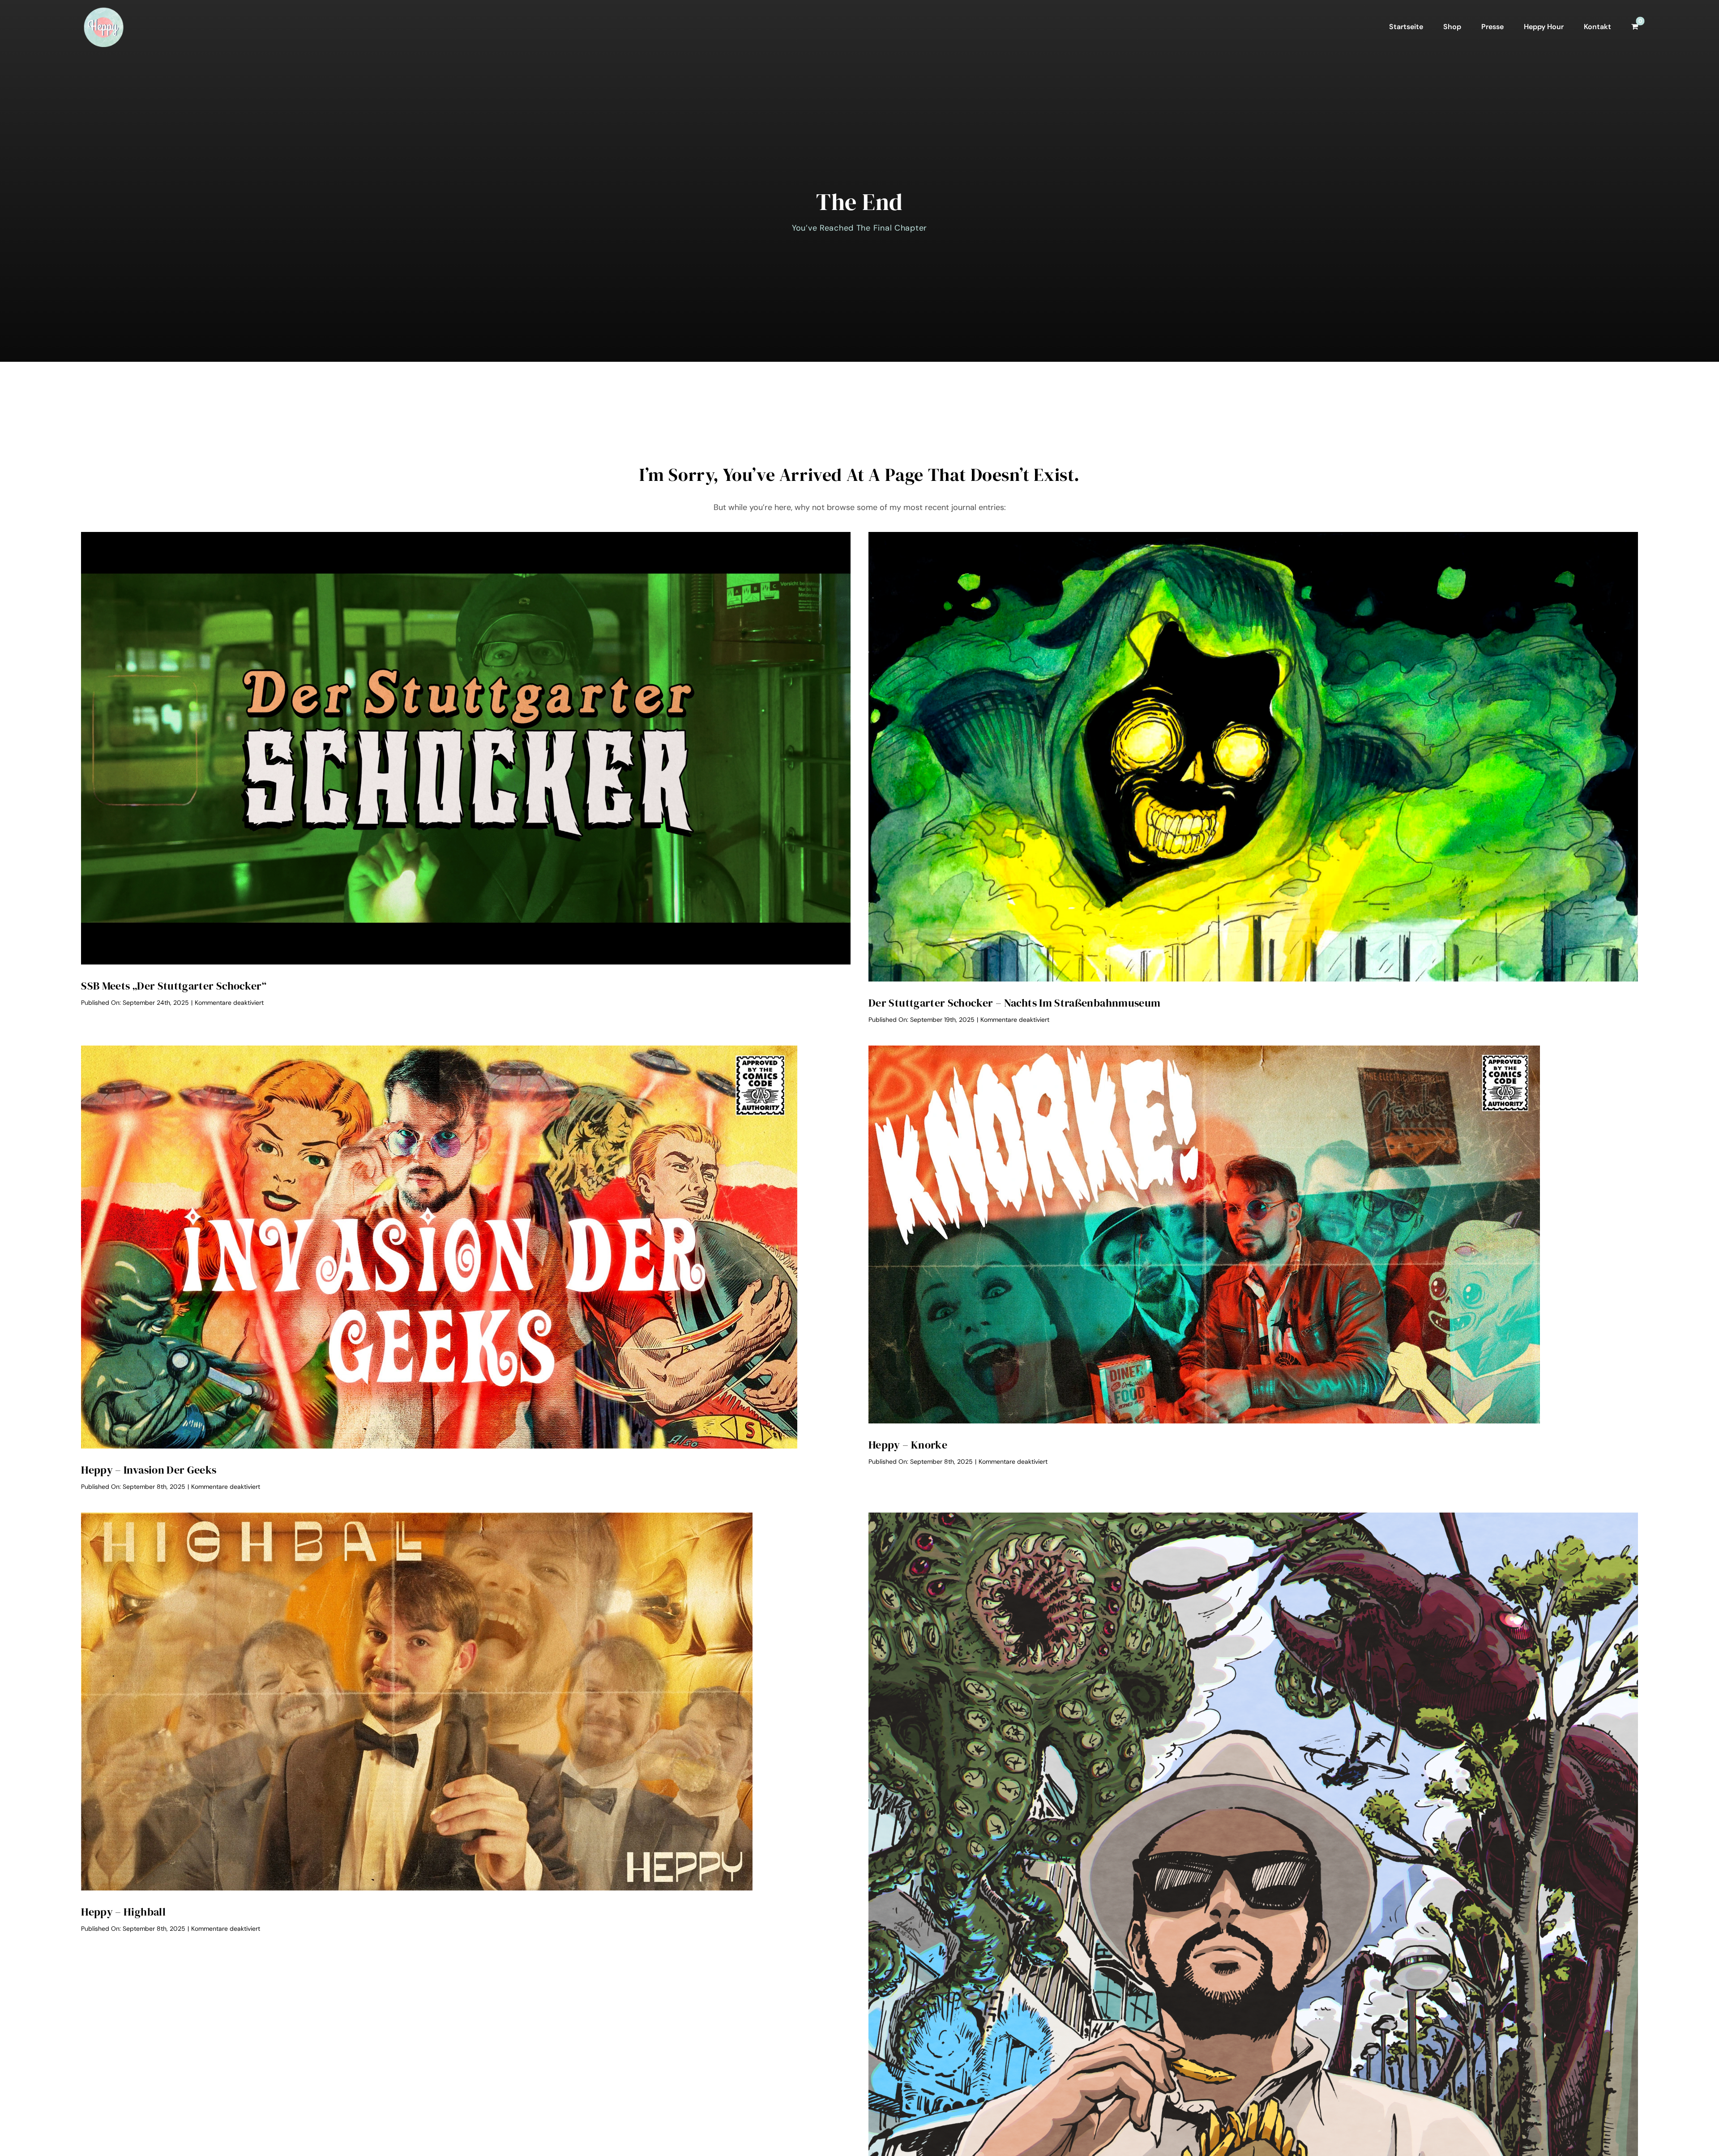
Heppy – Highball (123, 1912)
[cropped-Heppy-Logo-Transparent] (103, 9)
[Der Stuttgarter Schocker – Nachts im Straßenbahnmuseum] (466, 536)
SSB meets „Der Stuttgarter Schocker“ (174, 986)
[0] (1635, 27)
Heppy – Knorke (908, 1445)
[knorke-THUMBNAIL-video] (1204, 1050)
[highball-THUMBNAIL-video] (417, 1517)
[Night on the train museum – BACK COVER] (1253, 536)
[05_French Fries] (1253, 1517)
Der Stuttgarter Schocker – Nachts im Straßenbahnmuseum (1014, 1003)
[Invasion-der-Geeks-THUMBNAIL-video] (439, 1050)
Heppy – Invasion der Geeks (149, 1470)
